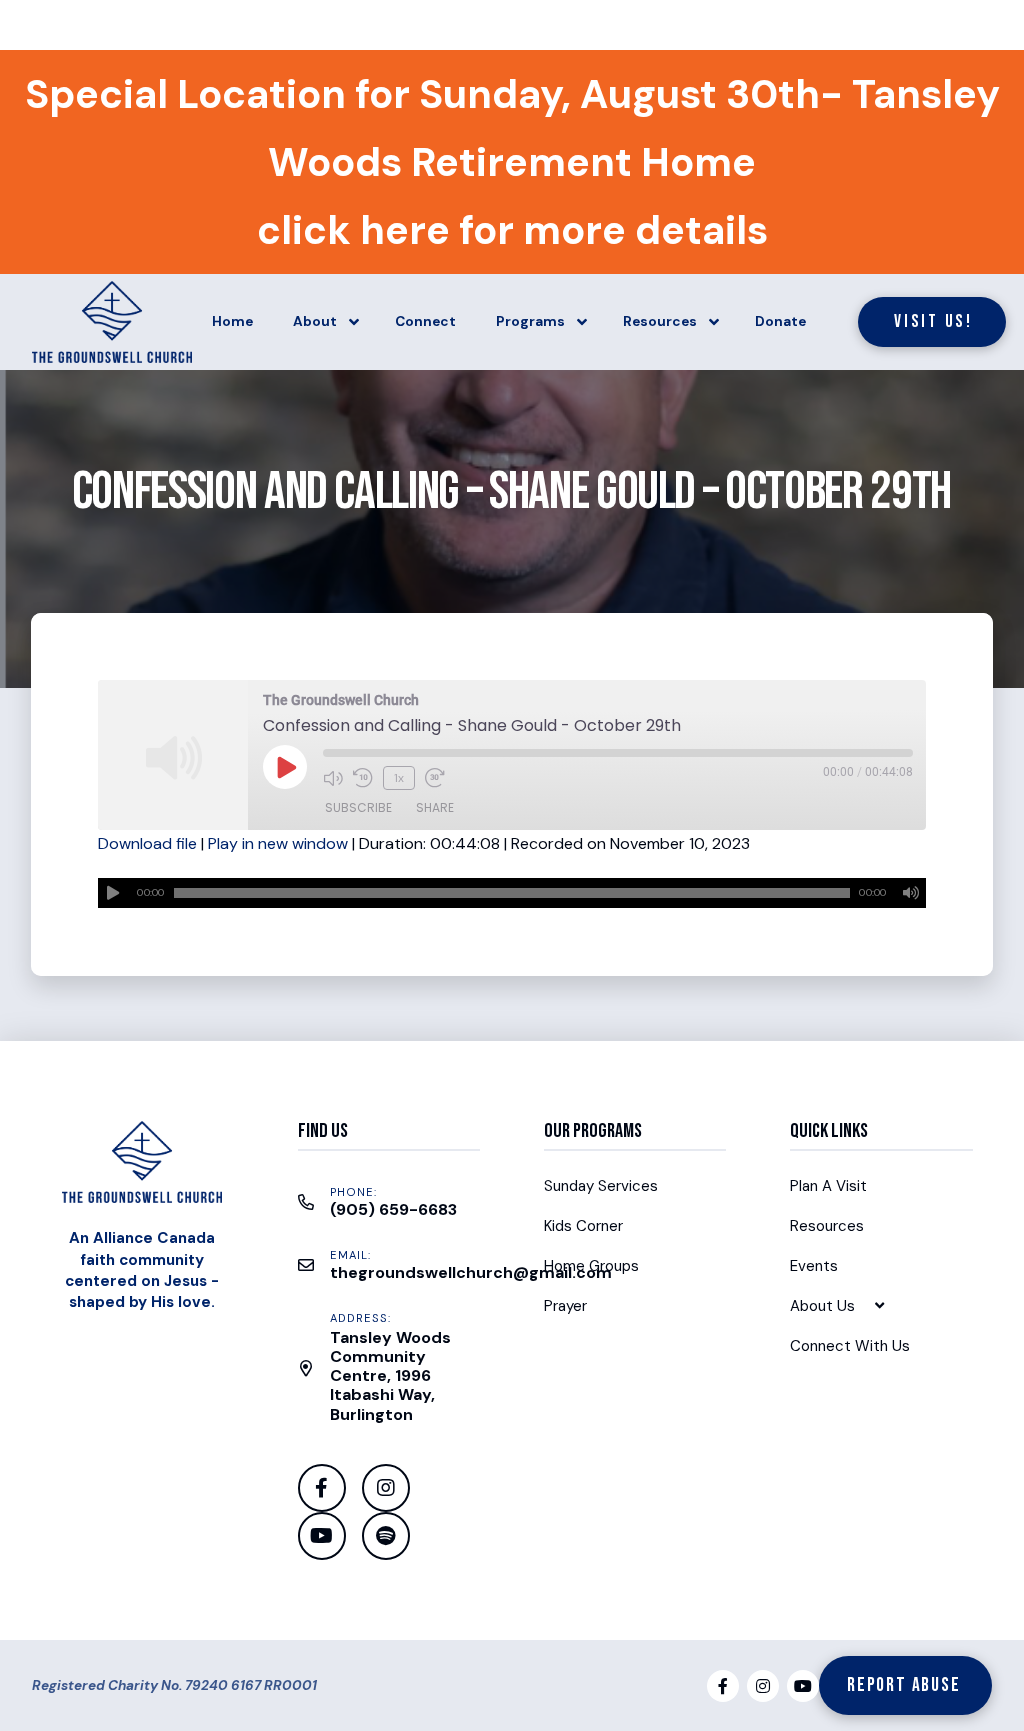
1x (399, 778)
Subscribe (358, 807)
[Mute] (911, 893)
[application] (512, 893)
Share (435, 807)
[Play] (113, 893)
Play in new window (278, 843)
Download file (147, 843)
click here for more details (512, 230)
